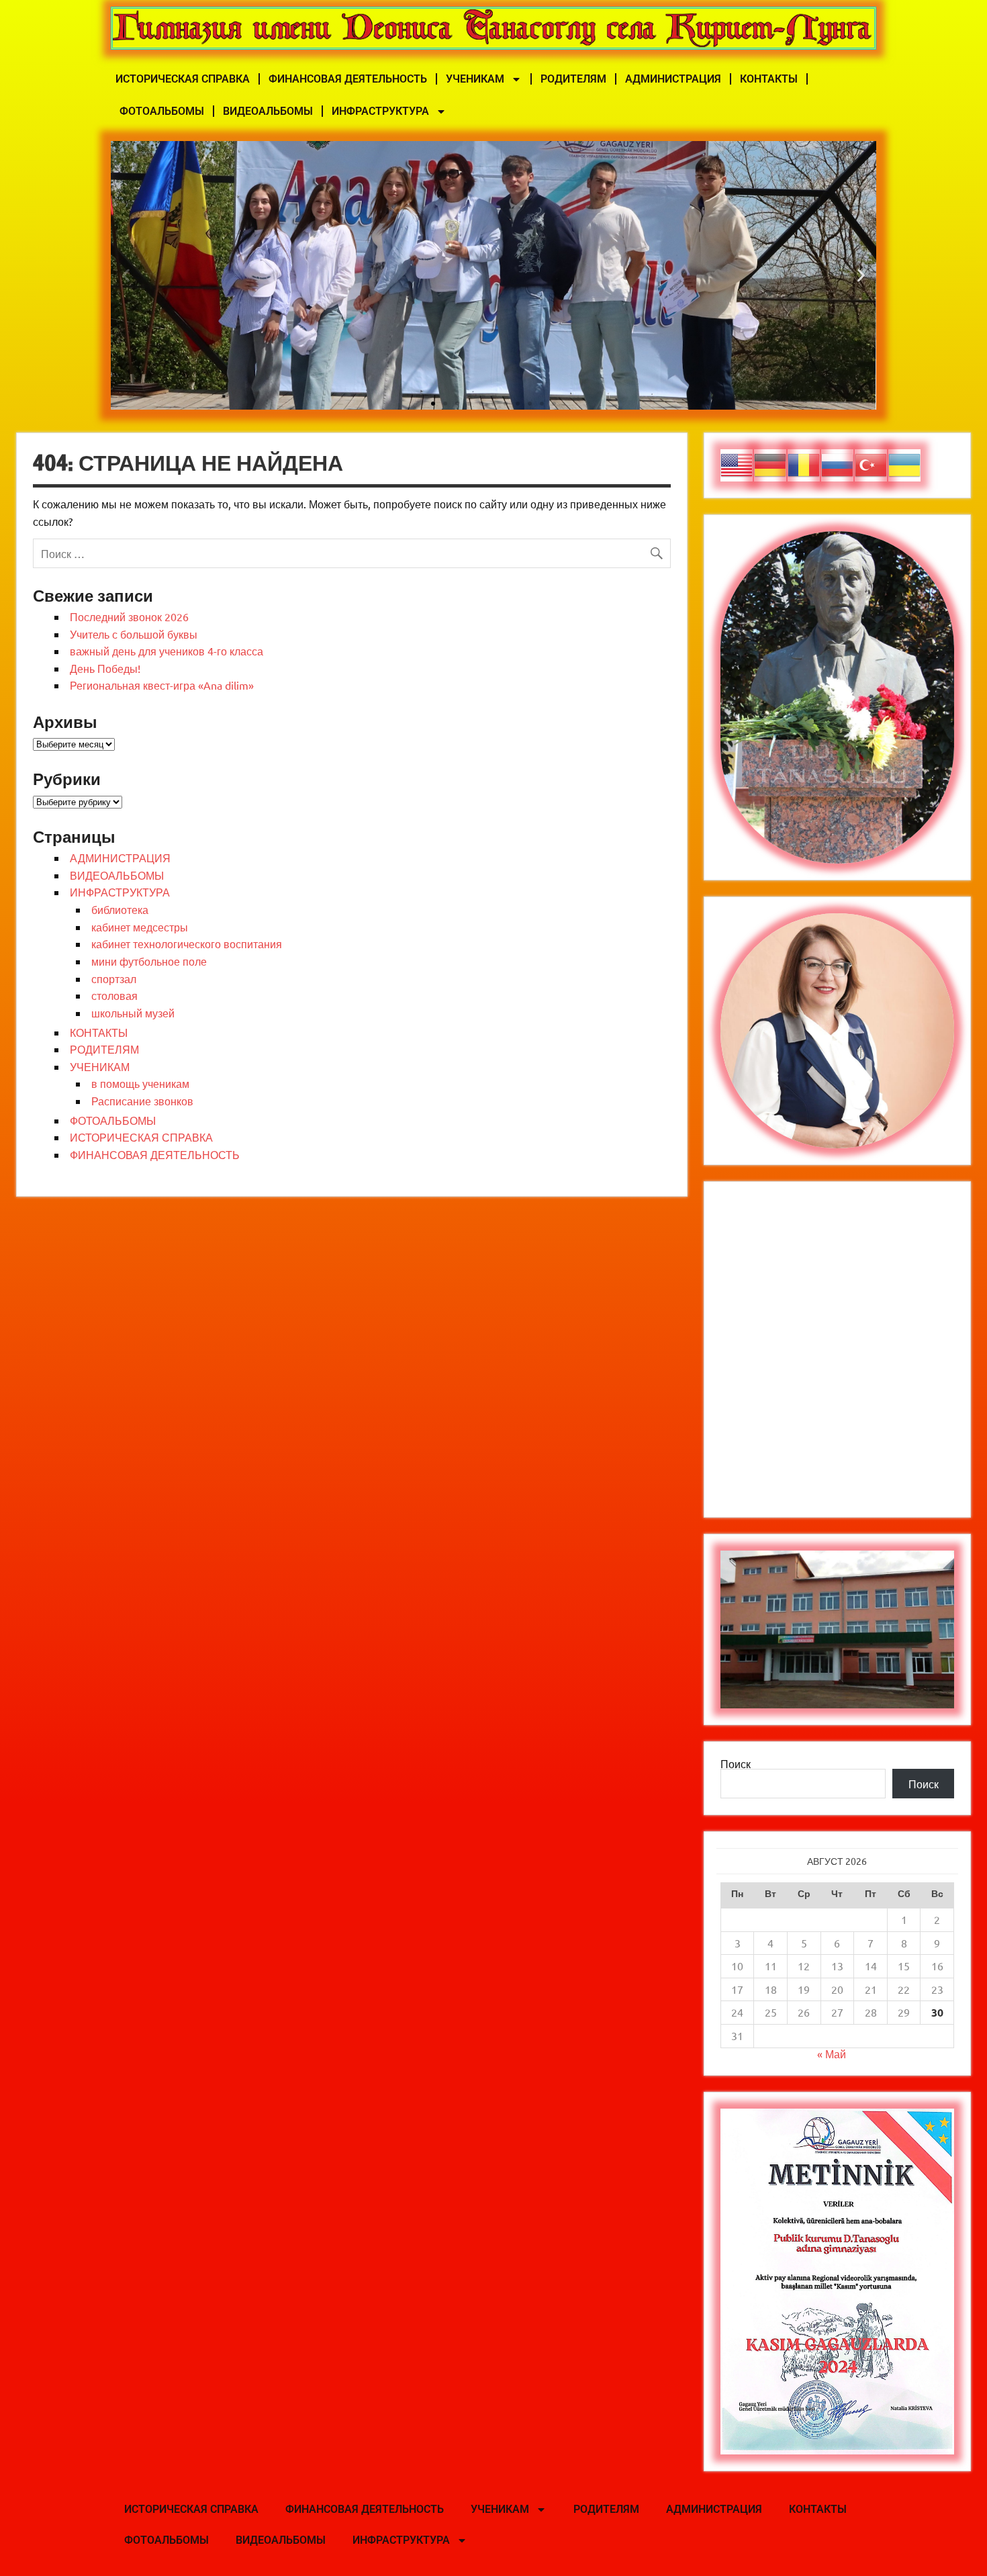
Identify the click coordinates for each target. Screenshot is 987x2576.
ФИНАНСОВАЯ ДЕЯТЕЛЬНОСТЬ (348, 79)
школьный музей (133, 1013)
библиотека (120, 909)
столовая (114, 995)
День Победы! (105, 668)
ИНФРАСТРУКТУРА (380, 111)
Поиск (736, 1763)
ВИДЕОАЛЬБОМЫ (268, 111)
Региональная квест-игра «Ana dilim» (162, 685)
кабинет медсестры (140, 927)
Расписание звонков (142, 1101)
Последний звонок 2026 (129, 616)
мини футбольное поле (149, 961)
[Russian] (838, 463)
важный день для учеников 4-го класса (167, 651)
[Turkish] (872, 463)
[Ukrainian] (905, 463)
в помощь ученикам (140, 1083)
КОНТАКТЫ (769, 79)
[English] (737, 463)
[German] (771, 463)
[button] (126, 275)
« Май (832, 2054)
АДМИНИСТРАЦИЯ (673, 79)
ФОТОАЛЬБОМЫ (162, 111)
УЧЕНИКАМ (475, 79)
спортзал (114, 978)
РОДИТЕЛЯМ (573, 79)
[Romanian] (804, 463)
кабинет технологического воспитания (187, 944)
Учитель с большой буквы (134, 634)
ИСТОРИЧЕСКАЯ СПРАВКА (183, 79)
